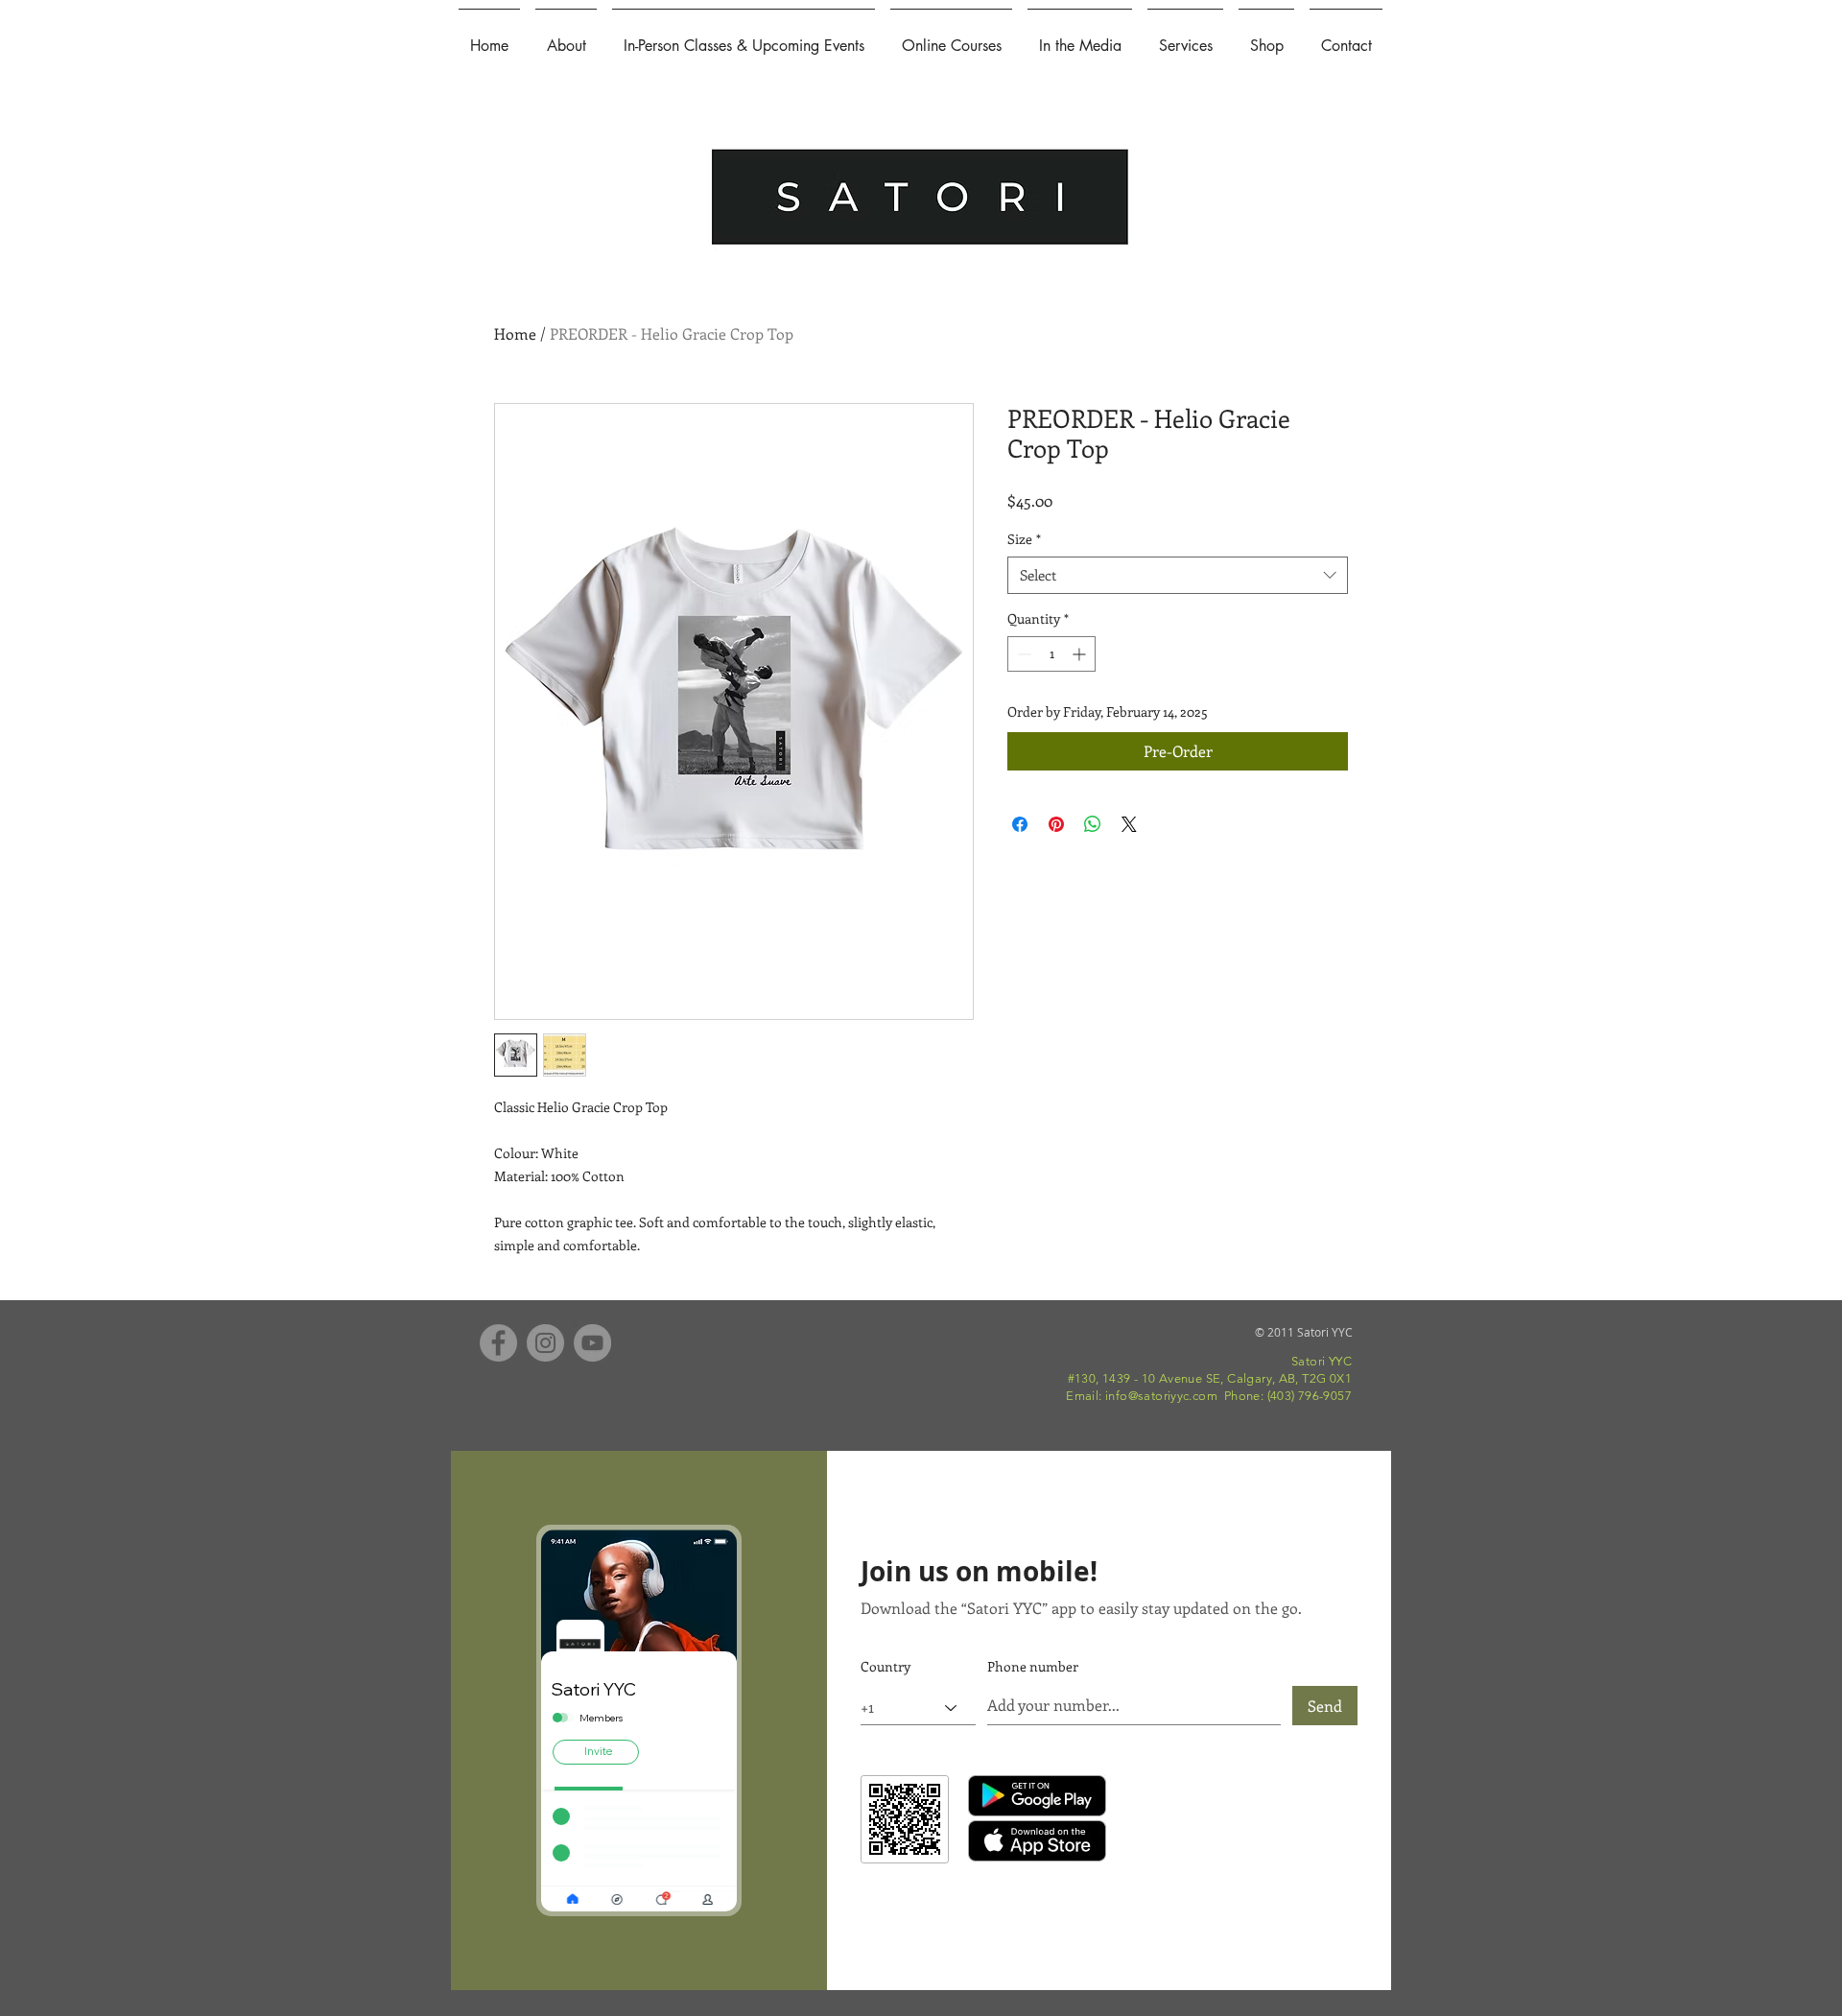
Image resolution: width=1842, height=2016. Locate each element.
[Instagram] (545, 1343)
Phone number (1033, 1667)
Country (886, 1667)
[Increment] (1081, 654)
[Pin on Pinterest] (1056, 824)
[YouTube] (592, 1343)
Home (515, 333)
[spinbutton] (1051, 654)
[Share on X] (1129, 824)
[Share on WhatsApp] (1093, 824)
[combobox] (1178, 575)
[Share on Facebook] (1020, 824)
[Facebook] (498, 1343)
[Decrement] (1022, 654)
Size (1024, 539)
